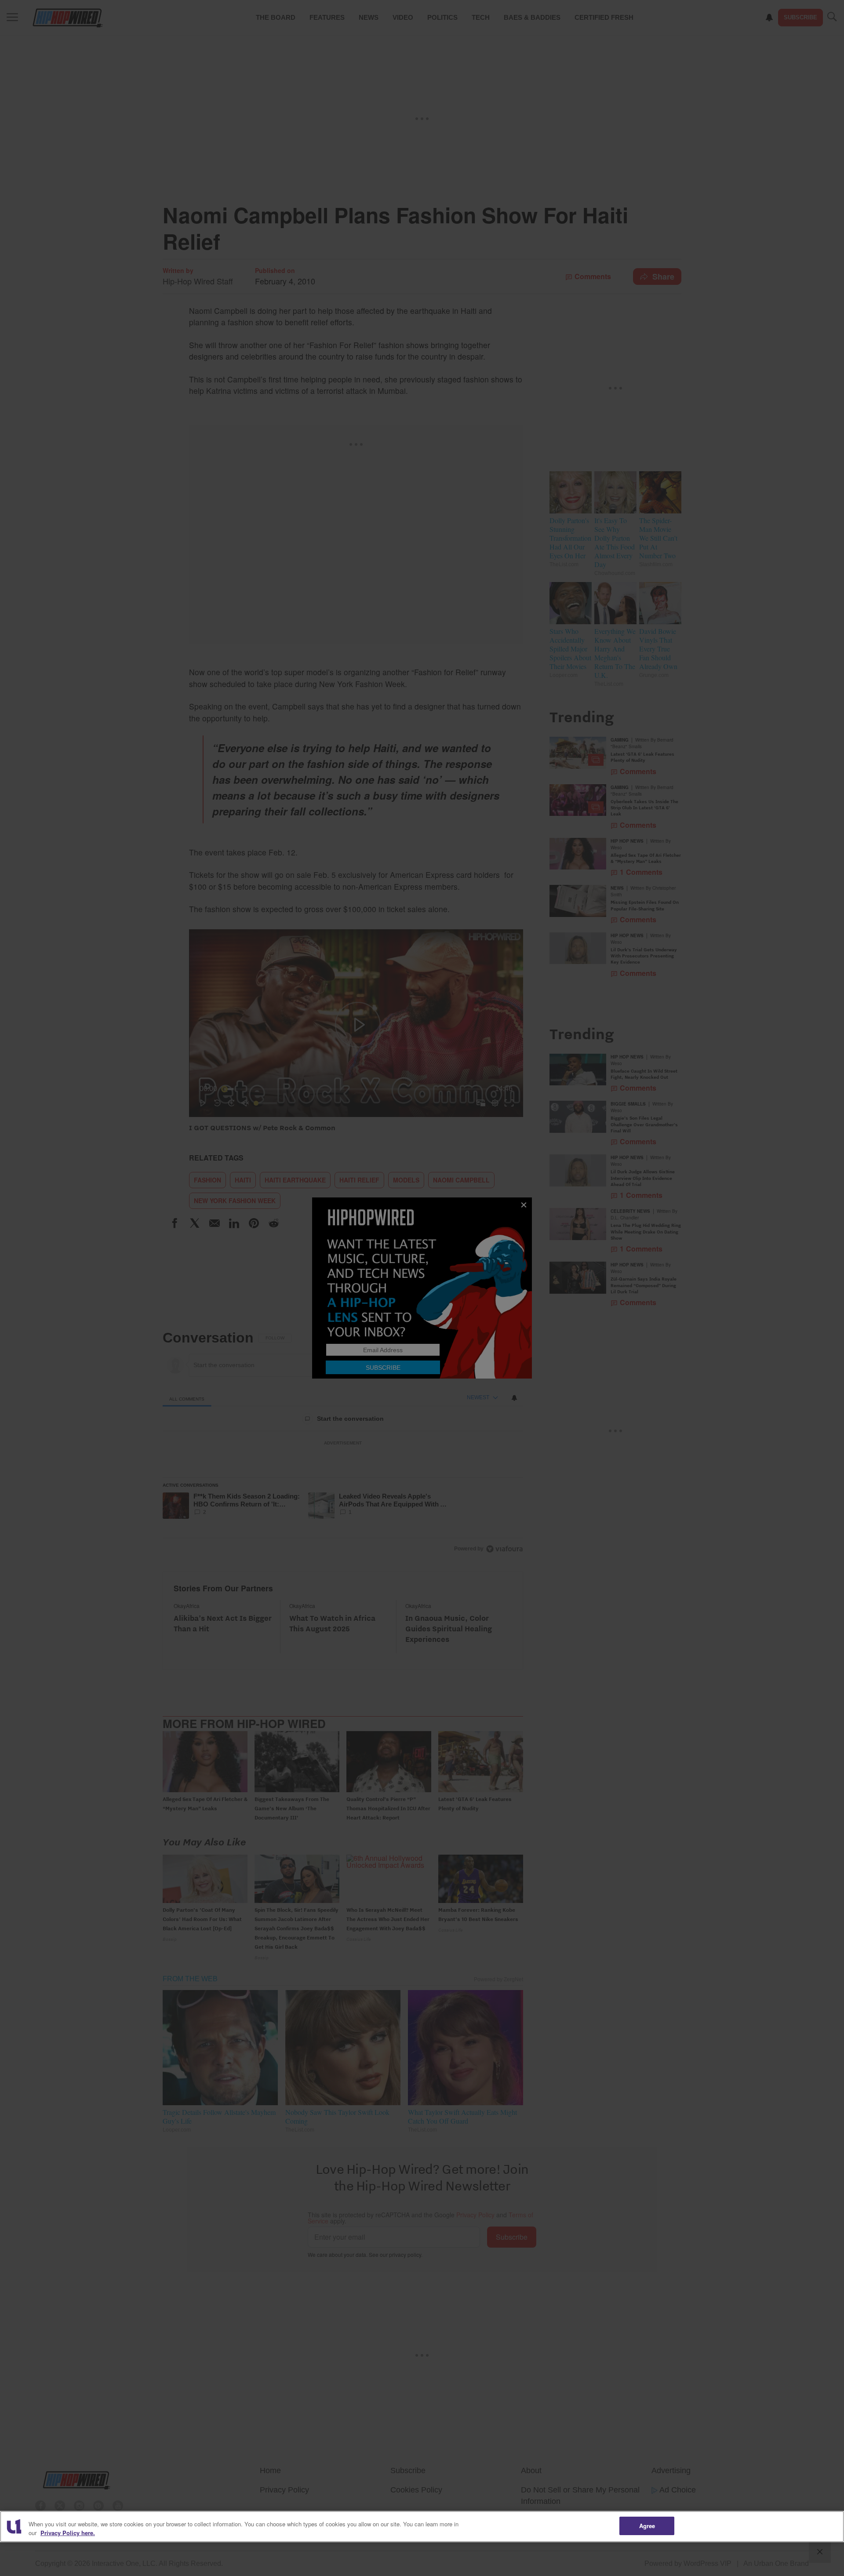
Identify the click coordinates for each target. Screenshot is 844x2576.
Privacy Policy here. (68, 2533)
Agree (647, 2526)
